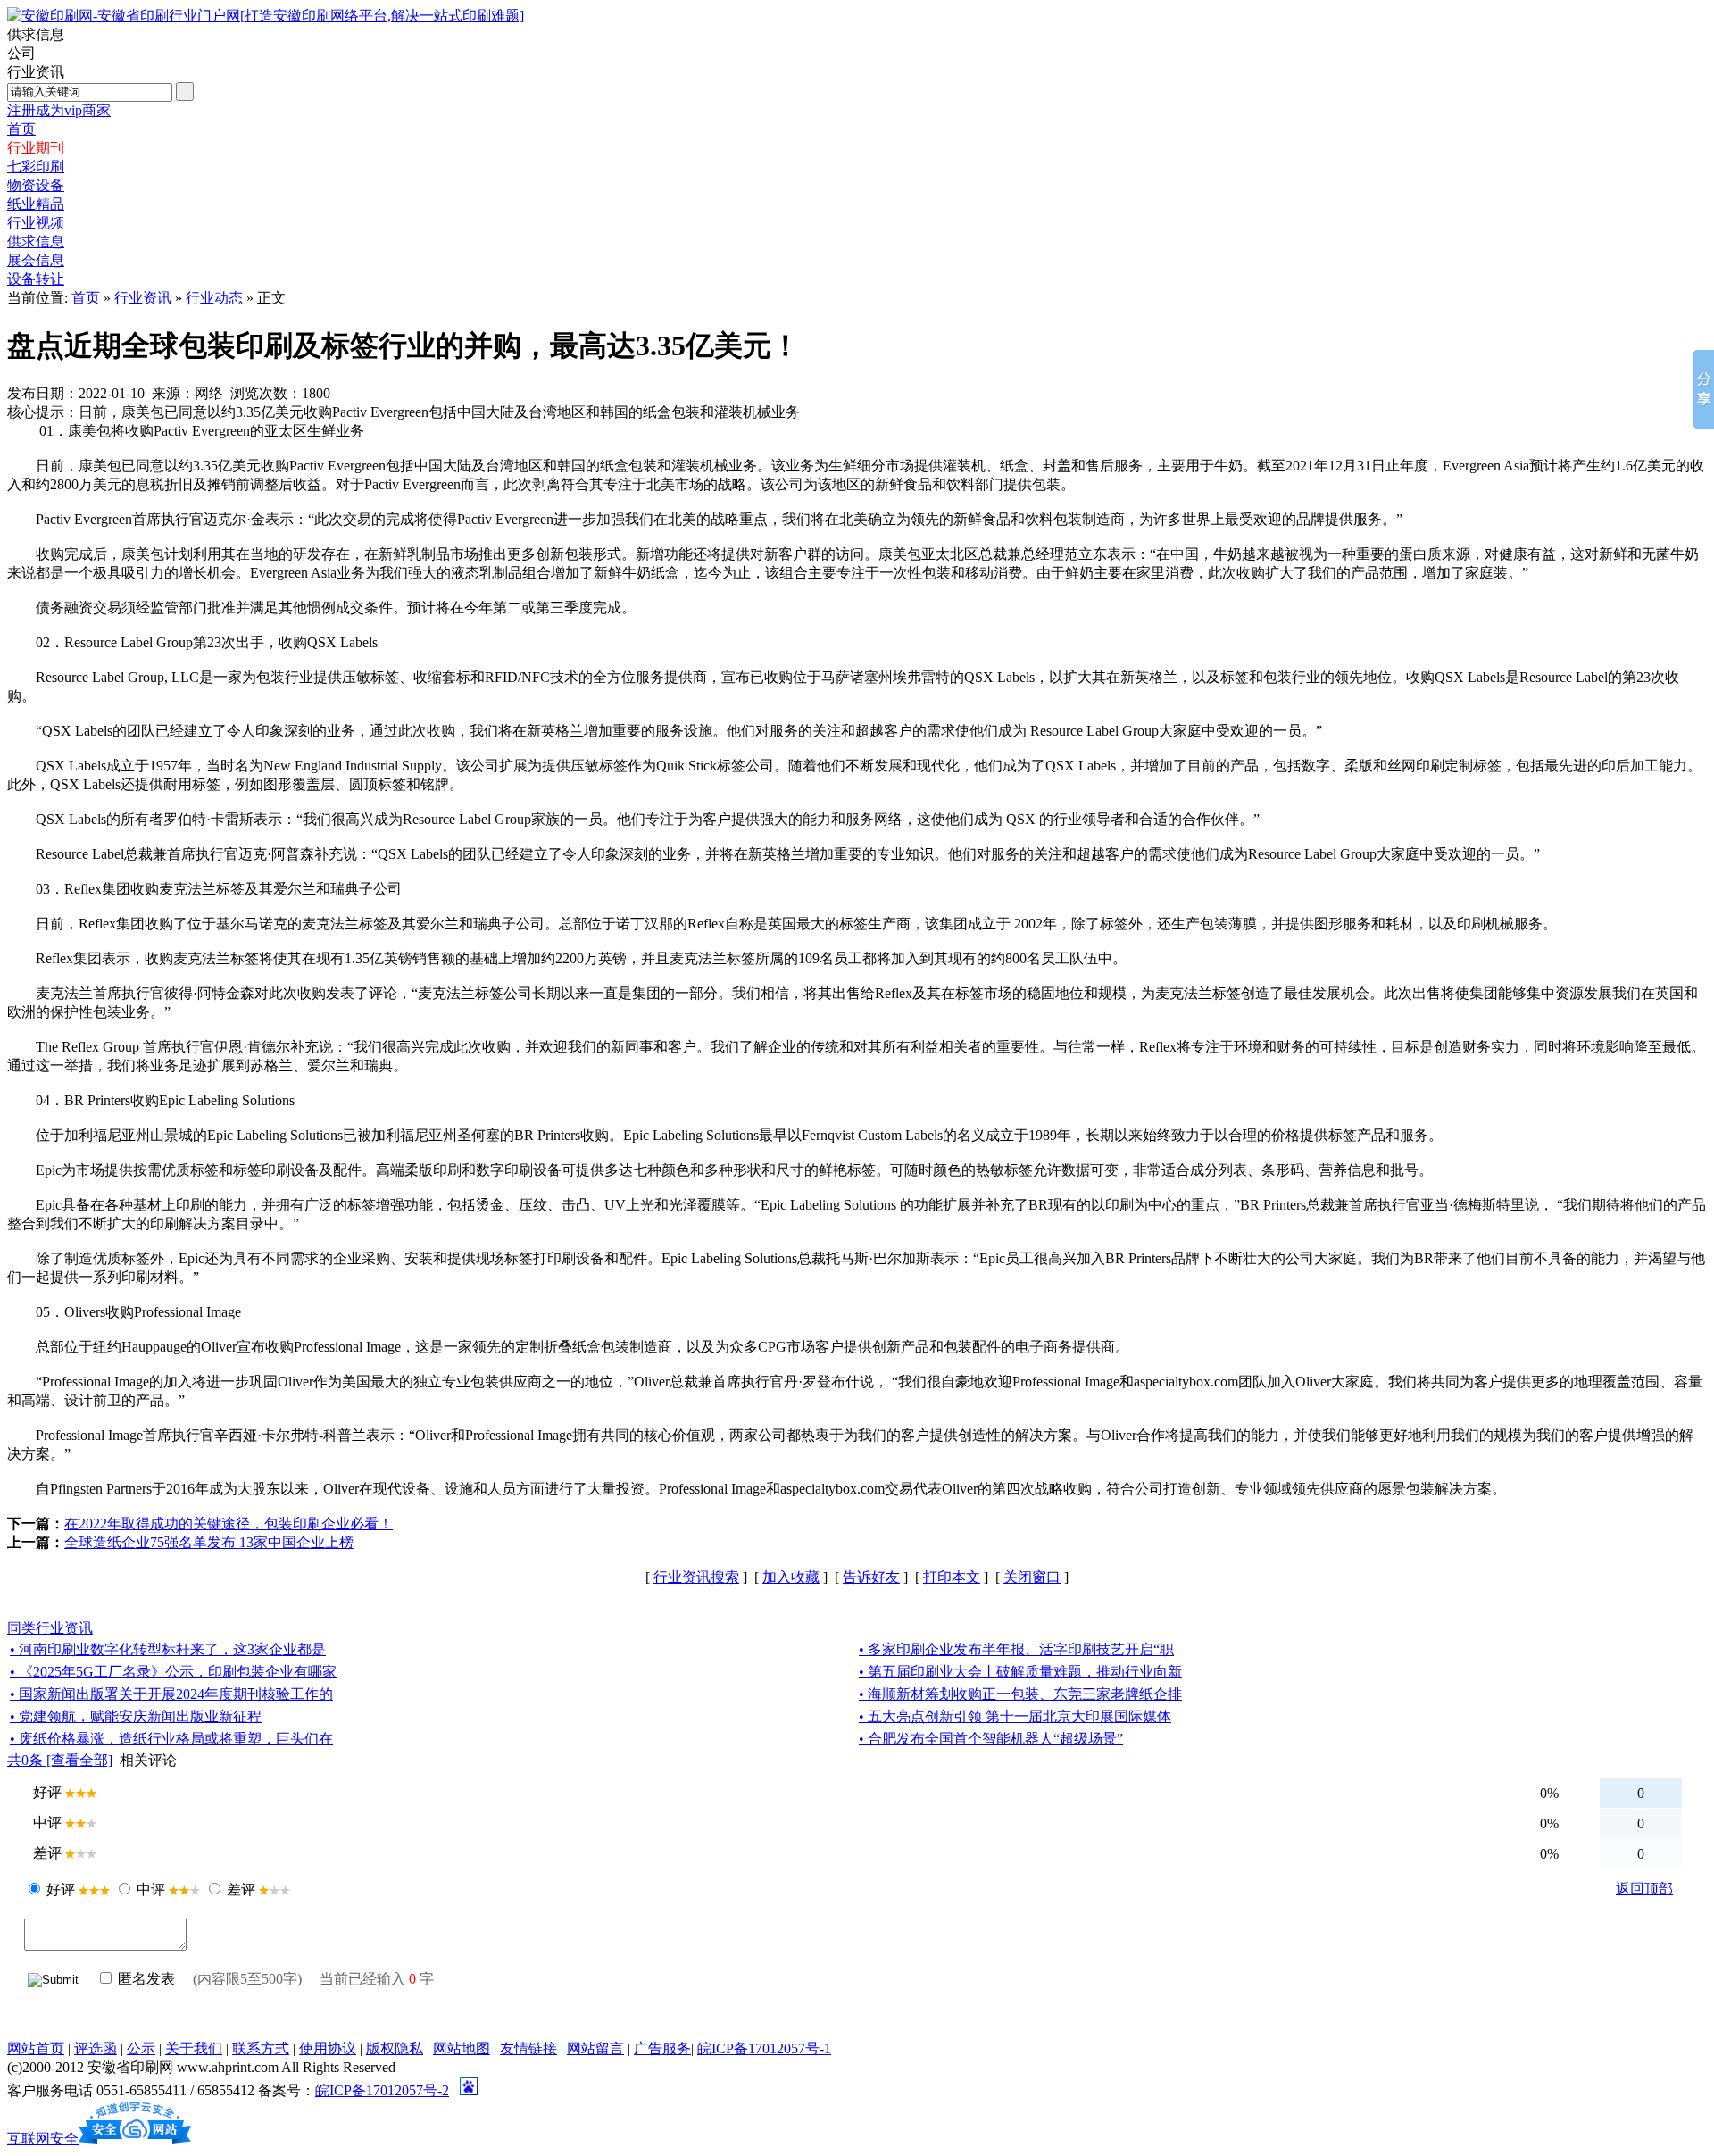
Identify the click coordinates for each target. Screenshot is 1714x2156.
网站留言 (595, 2048)
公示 (141, 2048)
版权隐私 (395, 2048)
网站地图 (462, 2048)
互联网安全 (43, 2139)
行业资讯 (143, 298)
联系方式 (261, 2048)
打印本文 (952, 1577)
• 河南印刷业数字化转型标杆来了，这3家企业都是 (168, 1649)
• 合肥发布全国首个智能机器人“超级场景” (991, 1739)
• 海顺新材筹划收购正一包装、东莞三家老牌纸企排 (1020, 1694)
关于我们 (194, 2048)
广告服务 (662, 2048)
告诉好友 (871, 1577)
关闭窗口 (1032, 1577)
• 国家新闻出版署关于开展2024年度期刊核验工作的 (171, 1694)
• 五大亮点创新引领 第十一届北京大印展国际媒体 (1015, 1716)
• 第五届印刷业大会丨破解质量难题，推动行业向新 (1020, 1672)
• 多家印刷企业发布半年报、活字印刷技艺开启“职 (1016, 1649)
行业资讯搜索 (696, 1577)
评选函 (96, 2048)
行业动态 (214, 298)
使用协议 (328, 2048)
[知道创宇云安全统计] (135, 2139)
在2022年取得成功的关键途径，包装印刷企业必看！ (229, 1523)
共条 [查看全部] (60, 1760)
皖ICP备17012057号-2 (382, 2090)
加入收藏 (791, 1577)
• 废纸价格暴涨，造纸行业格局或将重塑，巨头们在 (171, 1739)
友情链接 (528, 2048)
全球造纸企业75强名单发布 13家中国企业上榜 (209, 1542)
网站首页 (36, 2048)
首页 (86, 298)
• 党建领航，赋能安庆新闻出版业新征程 (136, 1716)
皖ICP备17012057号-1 (764, 2048)
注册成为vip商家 (59, 110)
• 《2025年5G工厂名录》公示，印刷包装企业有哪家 (173, 1672)
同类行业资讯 (50, 1628)
